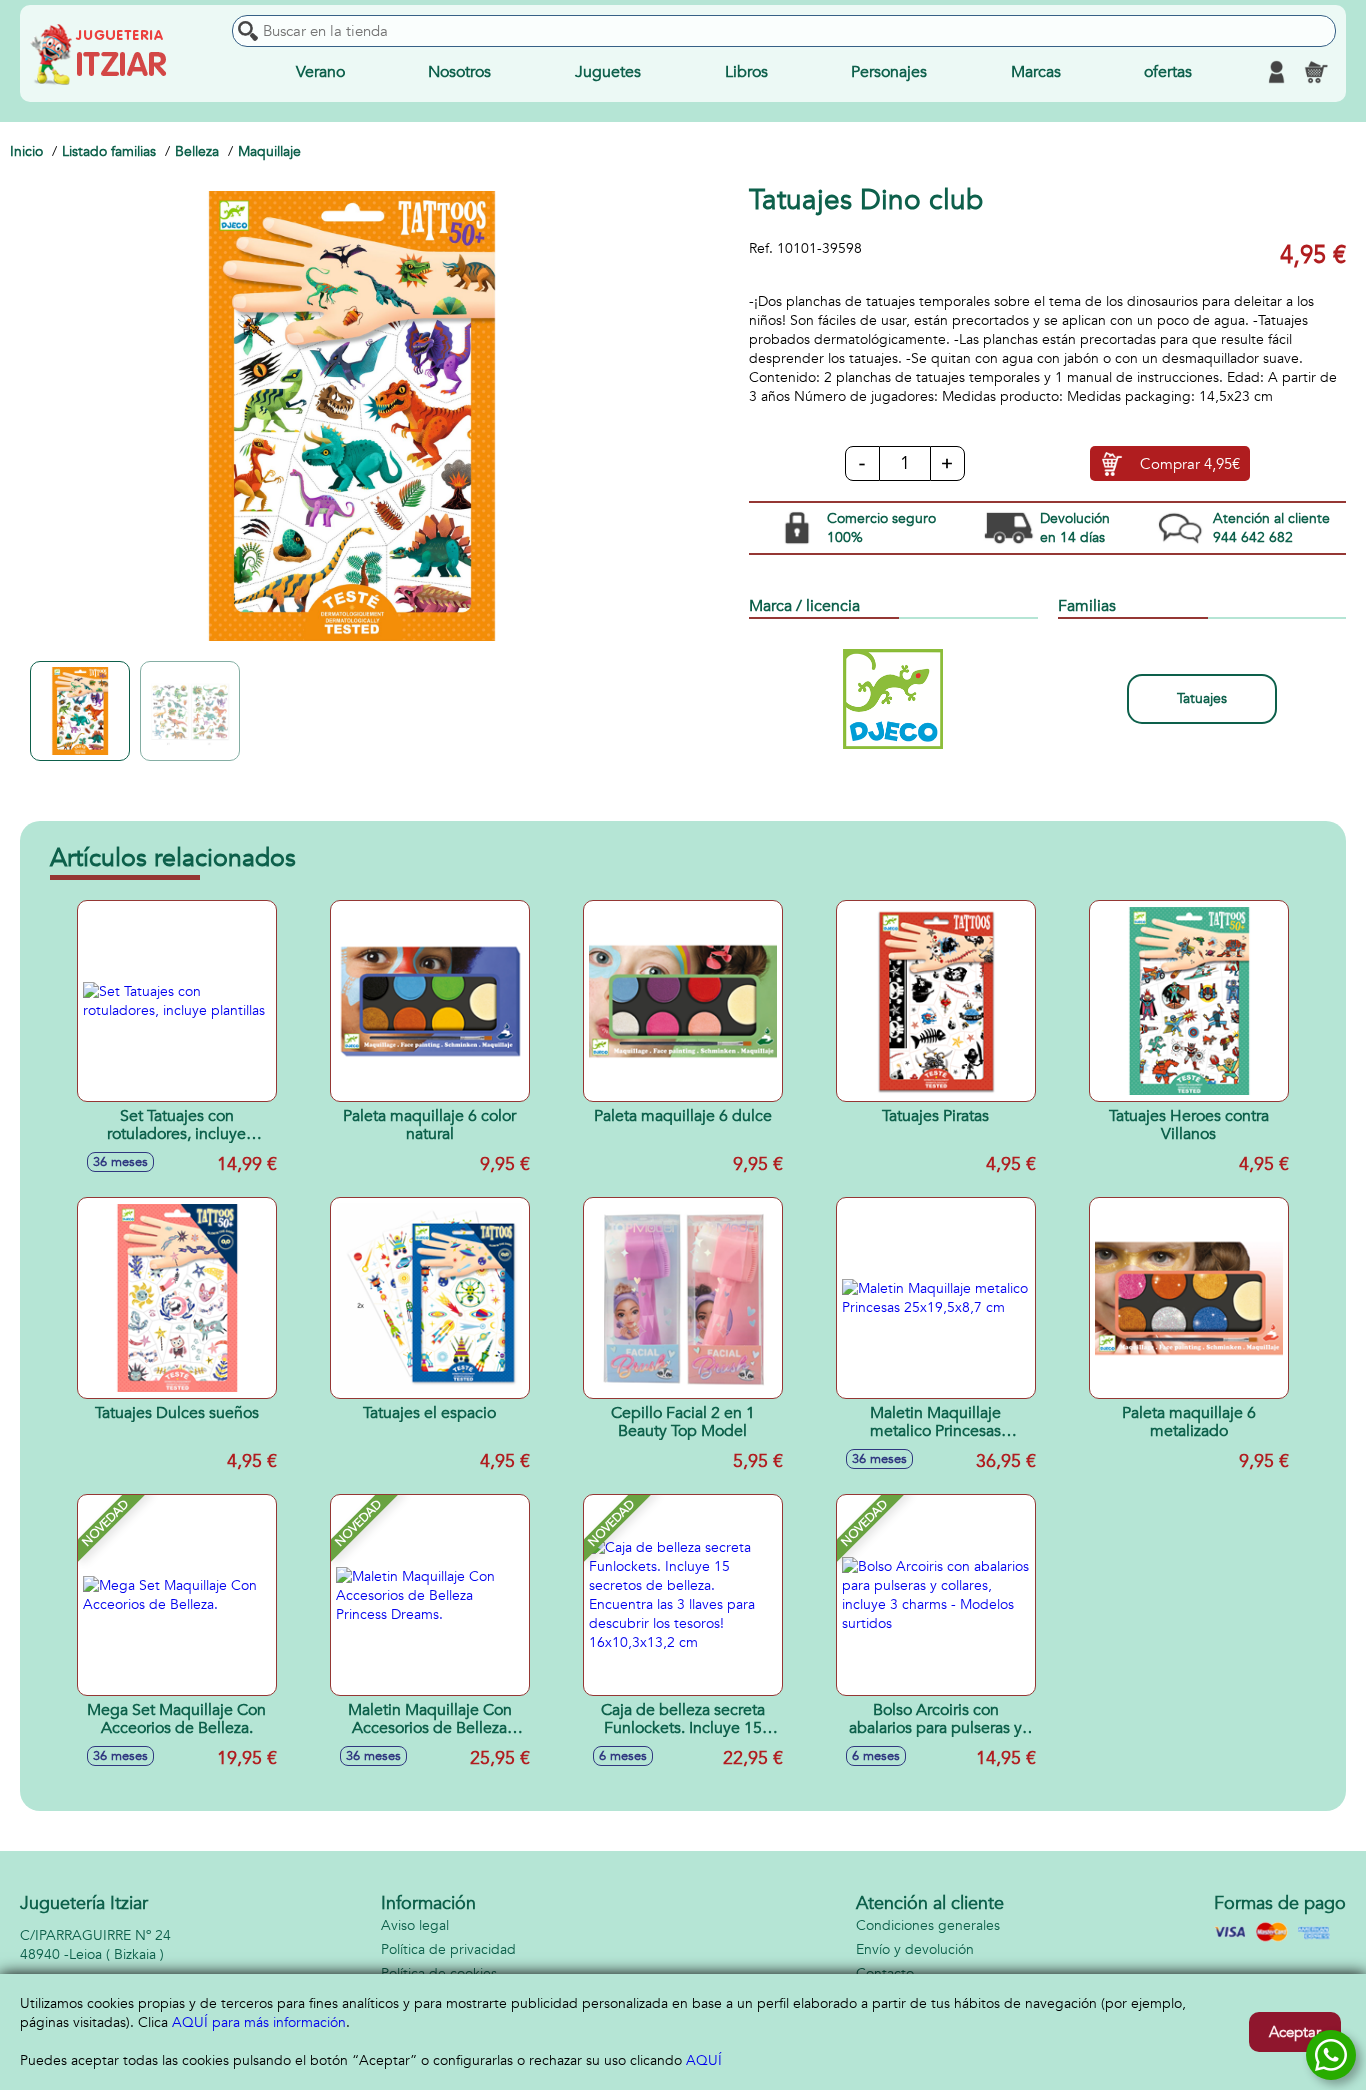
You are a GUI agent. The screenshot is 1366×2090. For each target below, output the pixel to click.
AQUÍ (704, 2060)
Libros (746, 72)
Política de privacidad (448, 1949)
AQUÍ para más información (259, 2022)
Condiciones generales (928, 1925)
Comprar (1190, 464)
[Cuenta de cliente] (1276, 72)
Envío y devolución (915, 1949)
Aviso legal (415, 1925)
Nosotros (459, 72)
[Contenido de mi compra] (1316, 72)
